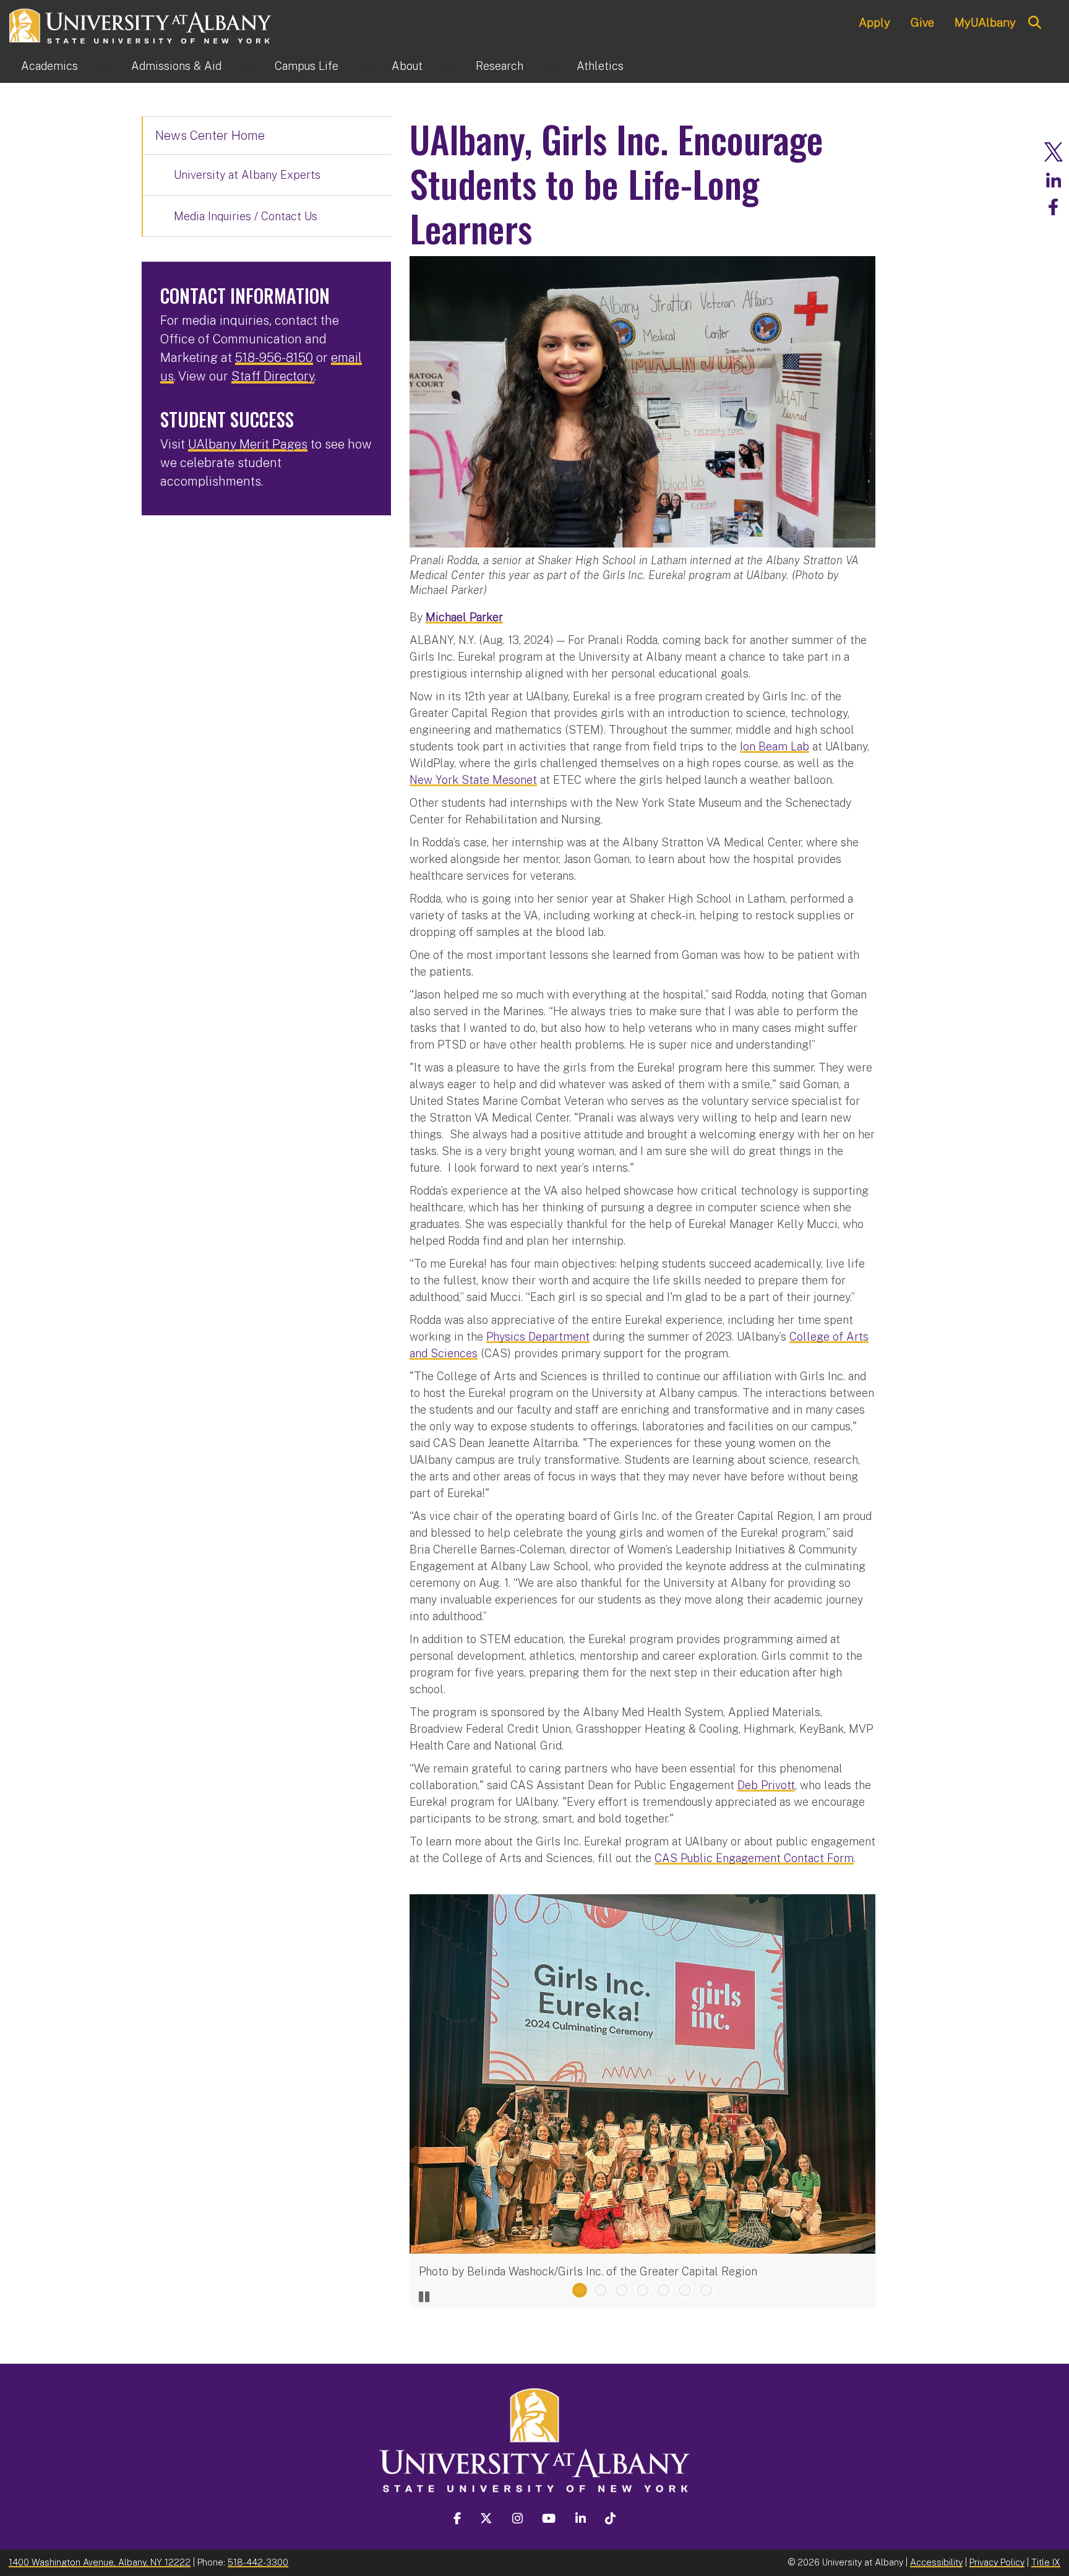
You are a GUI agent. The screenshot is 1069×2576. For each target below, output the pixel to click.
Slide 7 (706, 2290)
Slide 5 (664, 2290)
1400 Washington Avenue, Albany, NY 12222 (100, 2562)
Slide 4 (643, 2290)
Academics (49, 66)
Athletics (600, 66)
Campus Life (307, 66)
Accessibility (936, 2562)
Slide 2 (601, 2290)
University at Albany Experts (247, 175)
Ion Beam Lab (775, 746)
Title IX (1046, 2562)
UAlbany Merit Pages (248, 444)
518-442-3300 (258, 2562)
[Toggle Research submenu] (550, 66)
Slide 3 (622, 2290)
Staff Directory (273, 376)
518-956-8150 (274, 358)
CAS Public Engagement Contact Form (754, 1858)
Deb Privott (766, 1785)
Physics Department (538, 1337)
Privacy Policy (997, 2562)
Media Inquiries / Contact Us (246, 216)
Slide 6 (685, 2290)
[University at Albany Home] (141, 24)
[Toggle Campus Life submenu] (365, 66)
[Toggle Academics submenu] (105, 66)
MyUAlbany (985, 22)
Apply (874, 22)
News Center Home (210, 135)
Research (500, 66)
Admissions (176, 66)
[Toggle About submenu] (449, 66)
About (407, 66)
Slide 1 (580, 2290)
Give (922, 22)
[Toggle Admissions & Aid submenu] (248, 66)
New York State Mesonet (473, 780)
